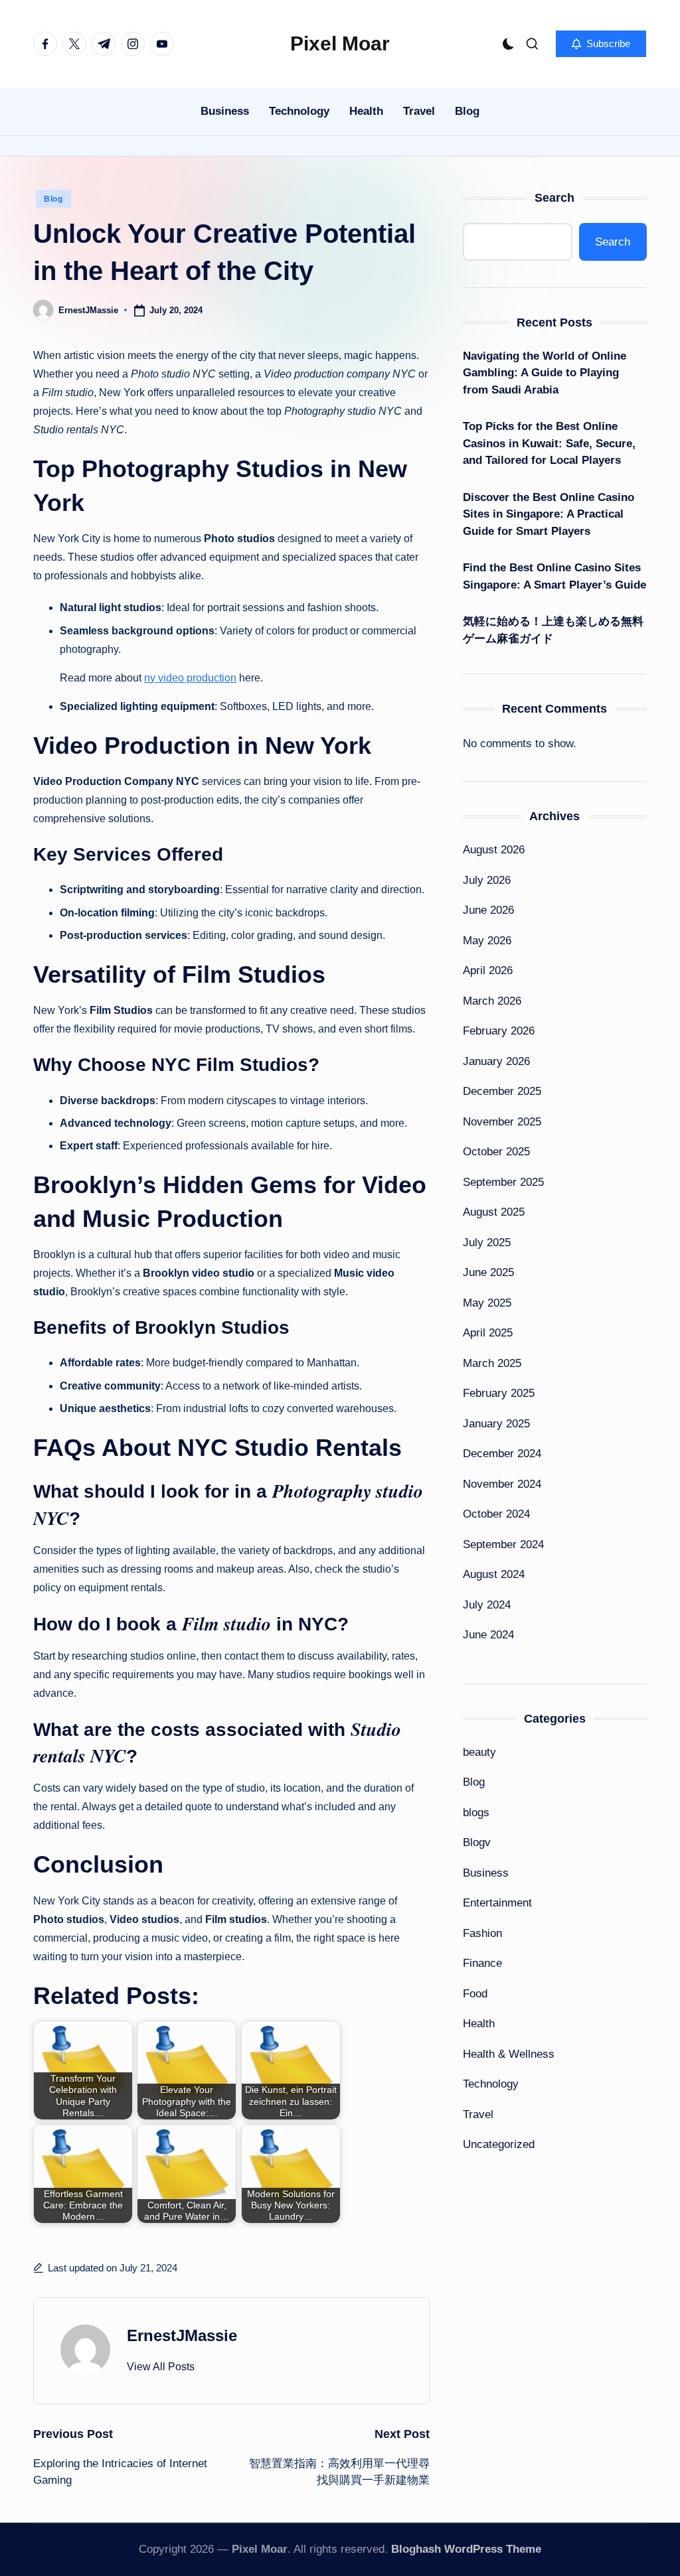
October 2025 (496, 1152)
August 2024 (494, 1574)
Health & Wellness (509, 2054)
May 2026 (487, 941)
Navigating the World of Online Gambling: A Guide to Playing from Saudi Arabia (545, 373)
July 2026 (487, 880)
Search (554, 198)
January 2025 (496, 1424)
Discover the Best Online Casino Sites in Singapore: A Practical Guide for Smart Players (549, 514)
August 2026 (494, 850)
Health (479, 2024)
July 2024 (487, 1605)
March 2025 (492, 1363)
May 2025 (487, 1303)
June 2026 (488, 910)
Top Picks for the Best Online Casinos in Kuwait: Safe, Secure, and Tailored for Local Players (549, 443)
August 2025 (494, 1212)
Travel (478, 2114)
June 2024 (488, 1635)
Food (475, 1994)
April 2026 (488, 970)
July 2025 (487, 1243)
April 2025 (488, 1333)
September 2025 (503, 1182)
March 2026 (492, 1001)
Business (486, 1873)
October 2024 (496, 1514)
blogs (476, 1813)
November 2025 (502, 1122)
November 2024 (502, 1484)
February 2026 (499, 1031)
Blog (53, 199)
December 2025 (502, 1091)
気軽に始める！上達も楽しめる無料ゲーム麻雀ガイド (553, 630)
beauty (479, 1752)
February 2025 (499, 1393)
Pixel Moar (340, 43)
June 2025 (488, 1272)
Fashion (482, 1933)
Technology (491, 2084)
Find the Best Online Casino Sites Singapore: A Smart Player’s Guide (554, 576)
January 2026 (496, 1061)
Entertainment (497, 1903)
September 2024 (503, 1544)
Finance (482, 1963)
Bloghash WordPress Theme (466, 2549)
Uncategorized (499, 2144)
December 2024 (502, 1454)
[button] (601, 44)
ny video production (190, 678)
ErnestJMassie (182, 2335)
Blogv (477, 1842)
